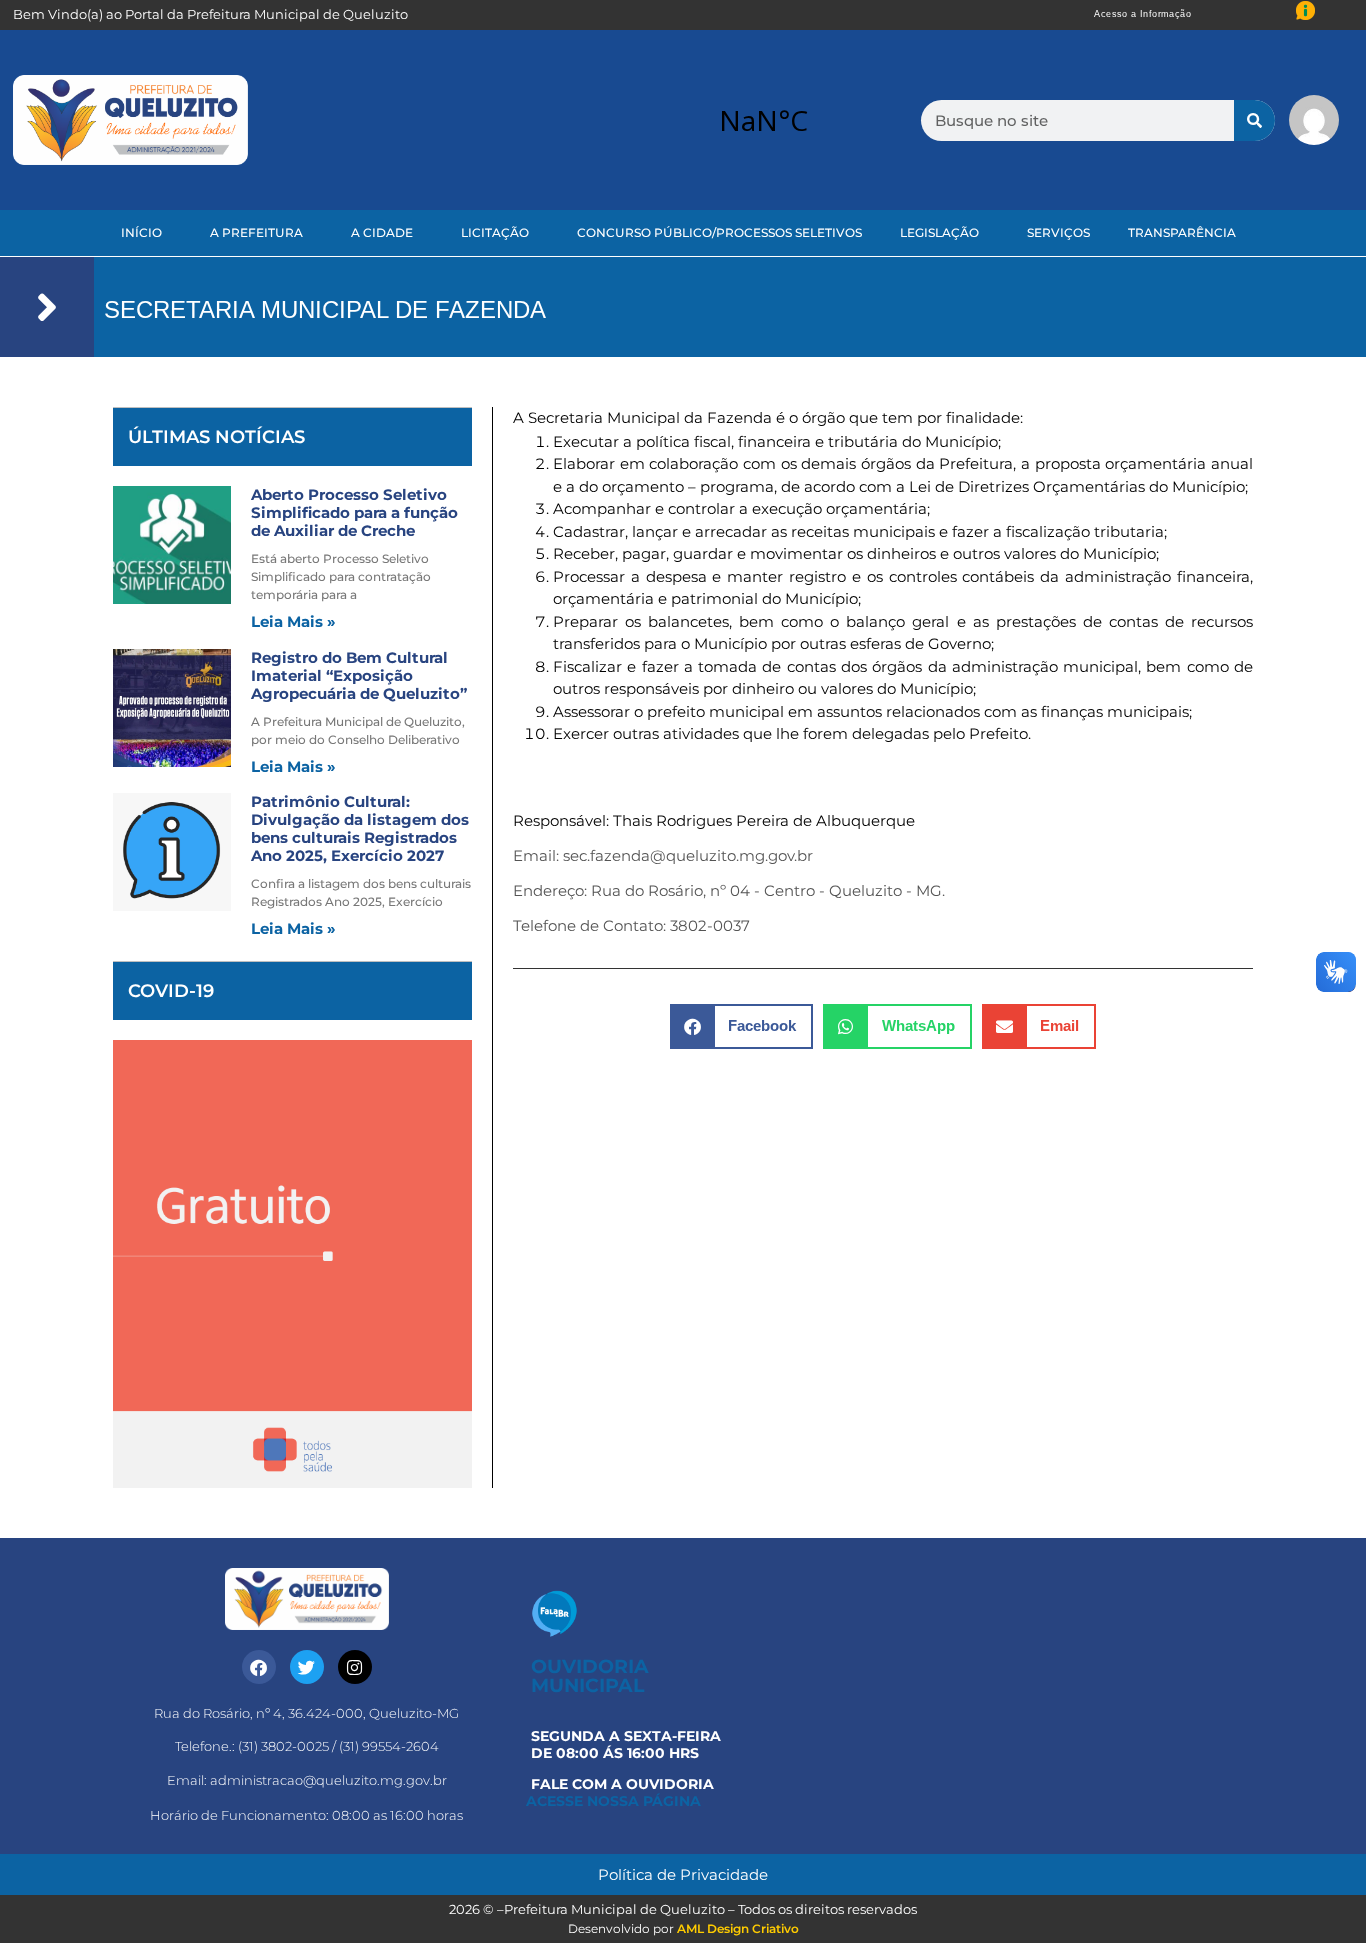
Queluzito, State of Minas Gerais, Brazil (763, 120)
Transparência (1182, 232)
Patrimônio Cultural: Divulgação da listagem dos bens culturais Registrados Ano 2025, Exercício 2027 (360, 828)
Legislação (939, 232)
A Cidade (382, 232)
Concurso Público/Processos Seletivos (719, 232)
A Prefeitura (256, 232)
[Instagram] (355, 1667)
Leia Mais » (293, 621)
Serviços (1058, 232)
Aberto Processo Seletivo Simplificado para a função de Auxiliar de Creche (354, 512)
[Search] (1254, 120)
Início (141, 232)
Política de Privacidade (683, 1874)
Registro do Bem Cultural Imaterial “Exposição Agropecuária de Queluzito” (359, 675)
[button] (742, 1026)
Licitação (495, 232)
